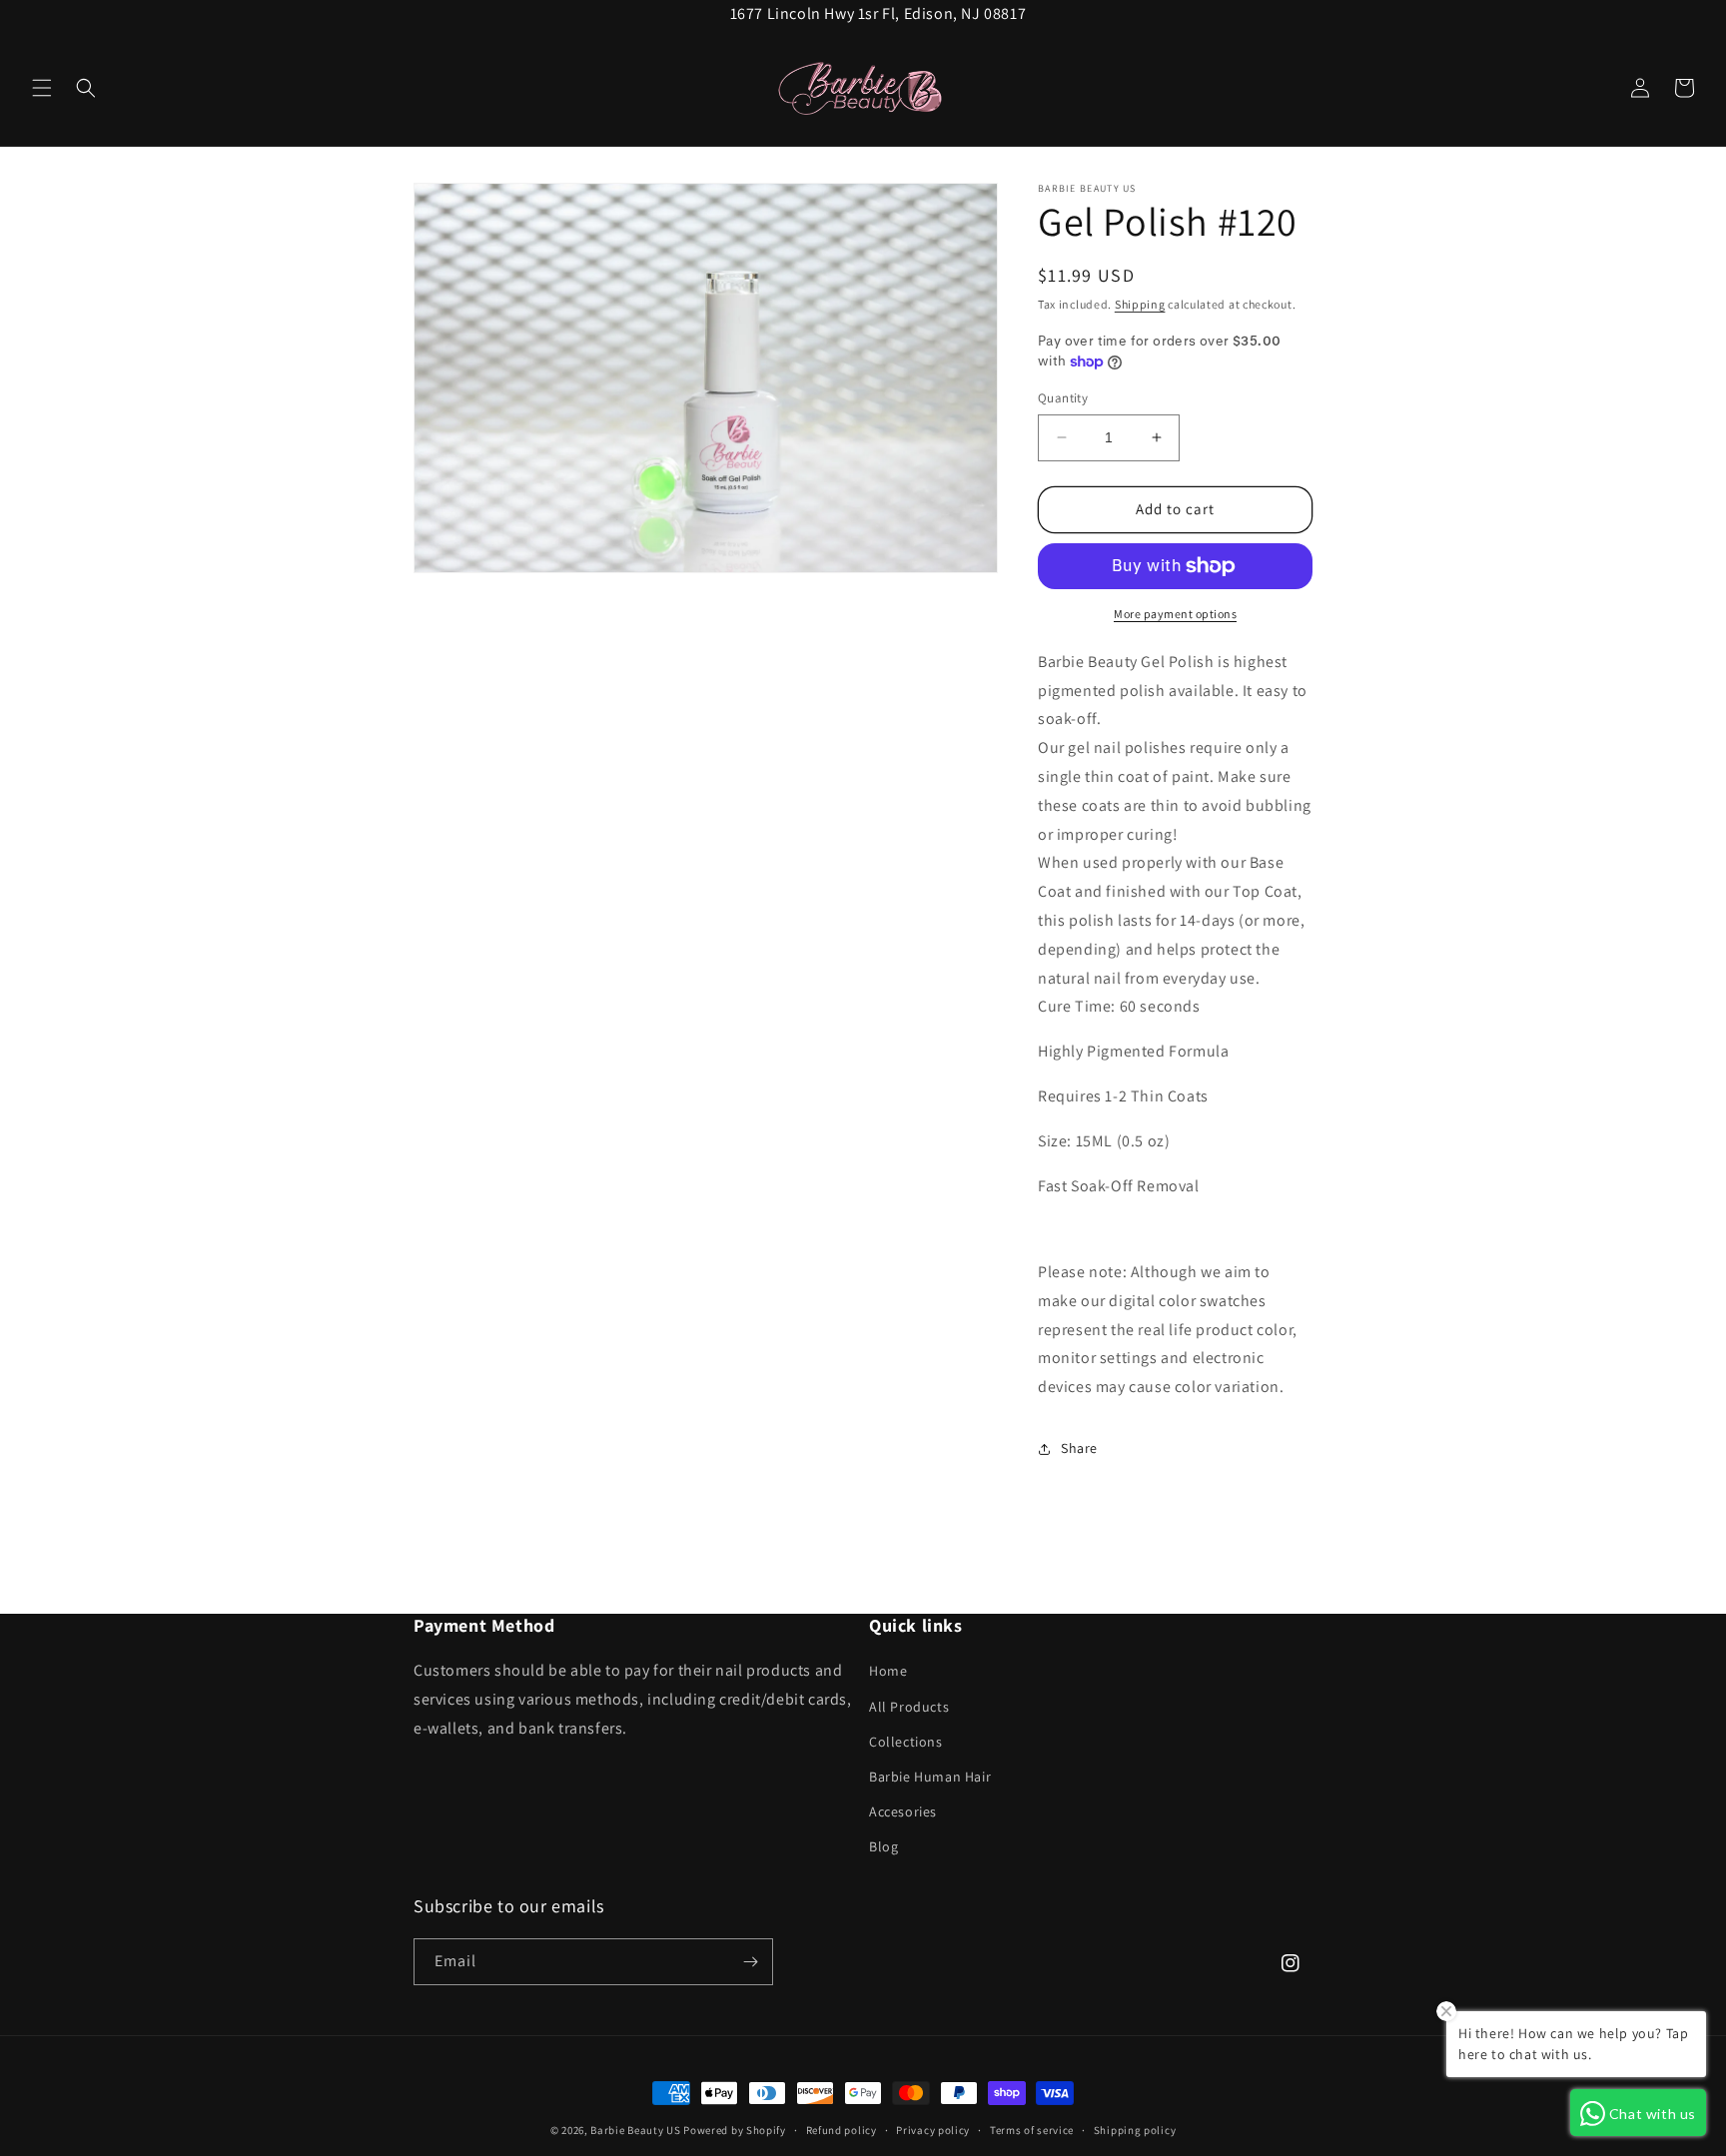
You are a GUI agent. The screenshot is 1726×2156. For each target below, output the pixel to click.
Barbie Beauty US (635, 2130)
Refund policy (842, 2130)
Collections (906, 1742)
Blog (883, 1846)
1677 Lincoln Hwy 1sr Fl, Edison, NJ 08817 (878, 13)
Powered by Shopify (735, 2130)
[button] (42, 88)
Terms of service (1032, 2130)
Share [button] (1079, 1448)
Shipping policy (1135, 2130)
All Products (909, 1707)
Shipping (1140, 304)
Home (888, 1671)
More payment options (1175, 614)
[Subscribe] (750, 1962)
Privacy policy (933, 2130)
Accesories (903, 1811)
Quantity (1063, 398)
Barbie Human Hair (930, 1777)
